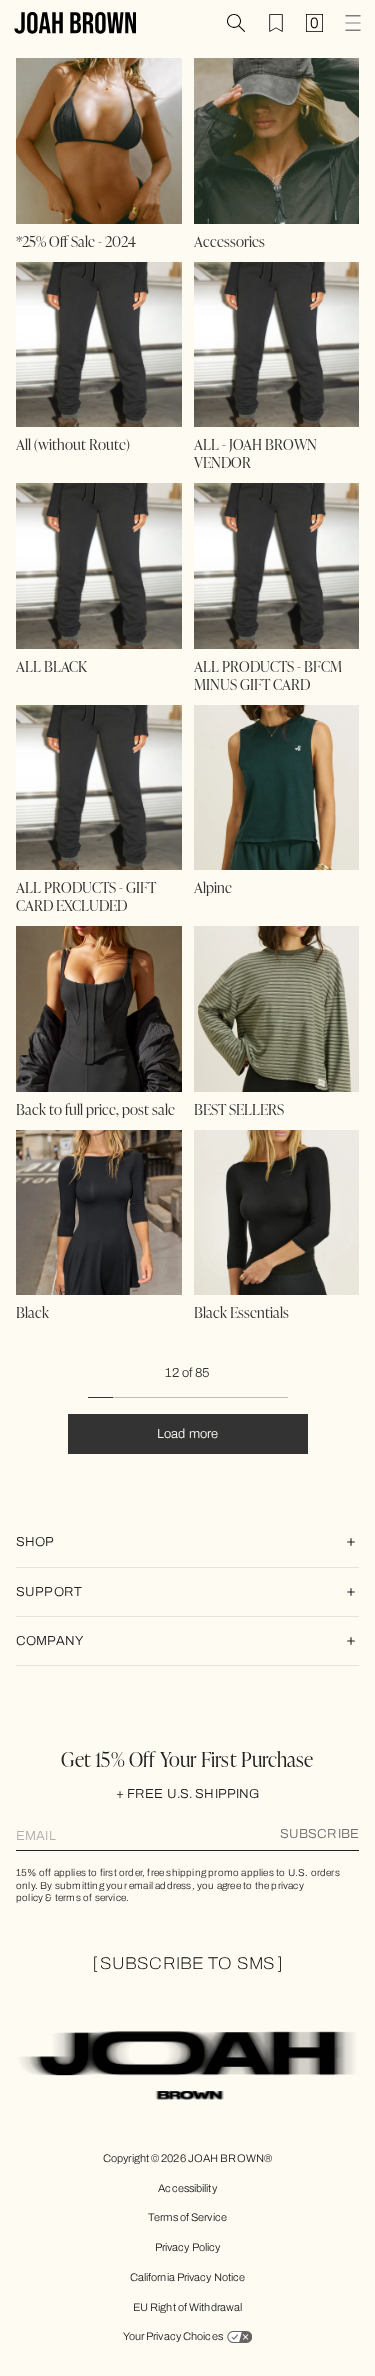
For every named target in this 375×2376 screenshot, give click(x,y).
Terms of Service (187, 2217)
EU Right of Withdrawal (187, 2307)
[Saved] (276, 23)
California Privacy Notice (188, 2277)
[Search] (236, 23)
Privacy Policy (188, 2247)
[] (188, 1963)
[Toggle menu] (353, 23)
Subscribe (319, 1834)
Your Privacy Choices (173, 2336)
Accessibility (187, 2188)
